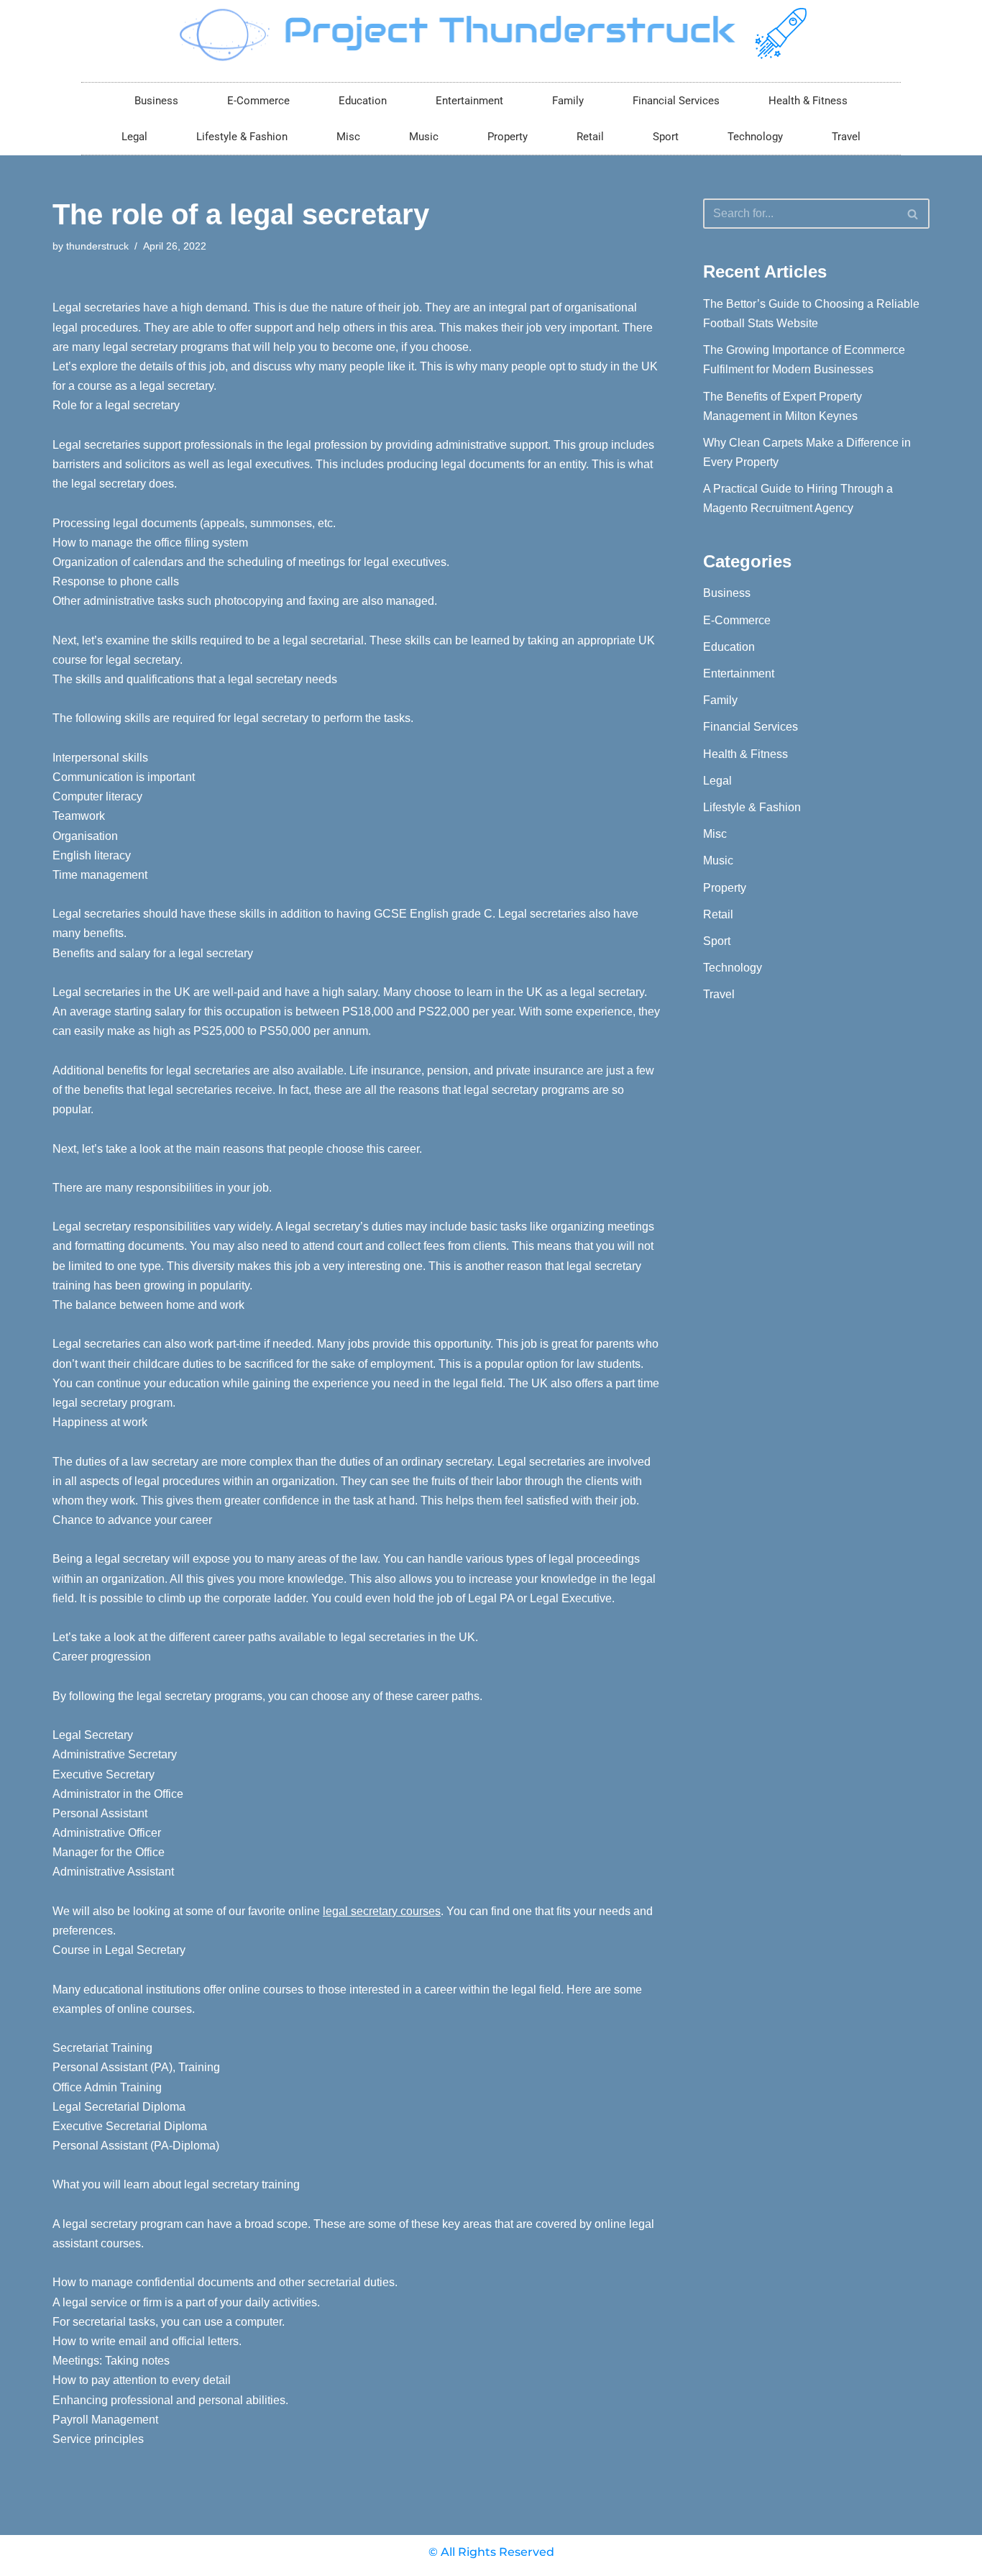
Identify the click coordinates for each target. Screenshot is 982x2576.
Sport (666, 137)
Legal (134, 137)
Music (424, 137)
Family (568, 101)
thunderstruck (97, 246)
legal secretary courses (382, 1911)
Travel (846, 137)
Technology (755, 137)
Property (508, 137)
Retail (590, 137)
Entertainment (469, 101)
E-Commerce (258, 101)
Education (363, 101)
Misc (348, 137)
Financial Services (676, 101)
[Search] (913, 214)
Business (156, 101)
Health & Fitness (808, 101)
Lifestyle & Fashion (242, 137)
